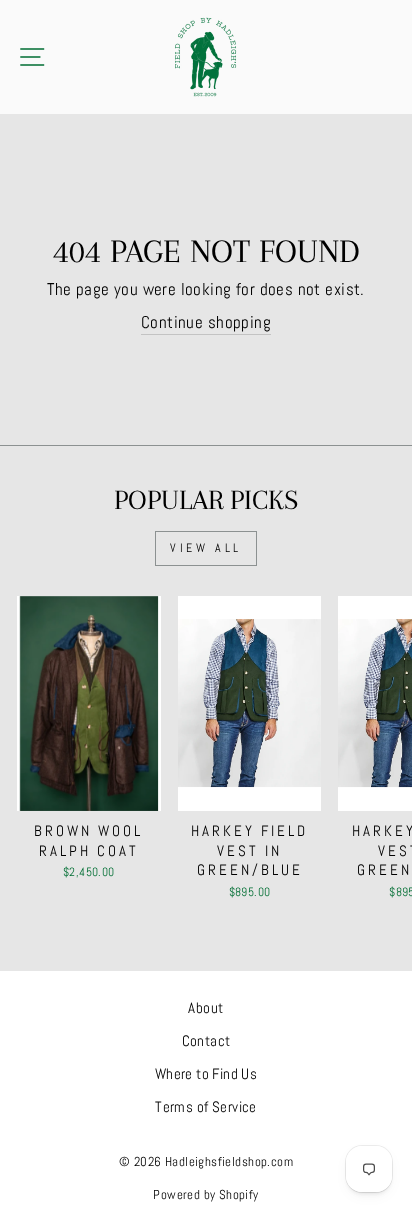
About (205, 1008)
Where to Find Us (206, 1074)
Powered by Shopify (205, 1195)
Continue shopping (206, 322)
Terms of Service (206, 1107)
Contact (206, 1041)
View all (206, 548)
